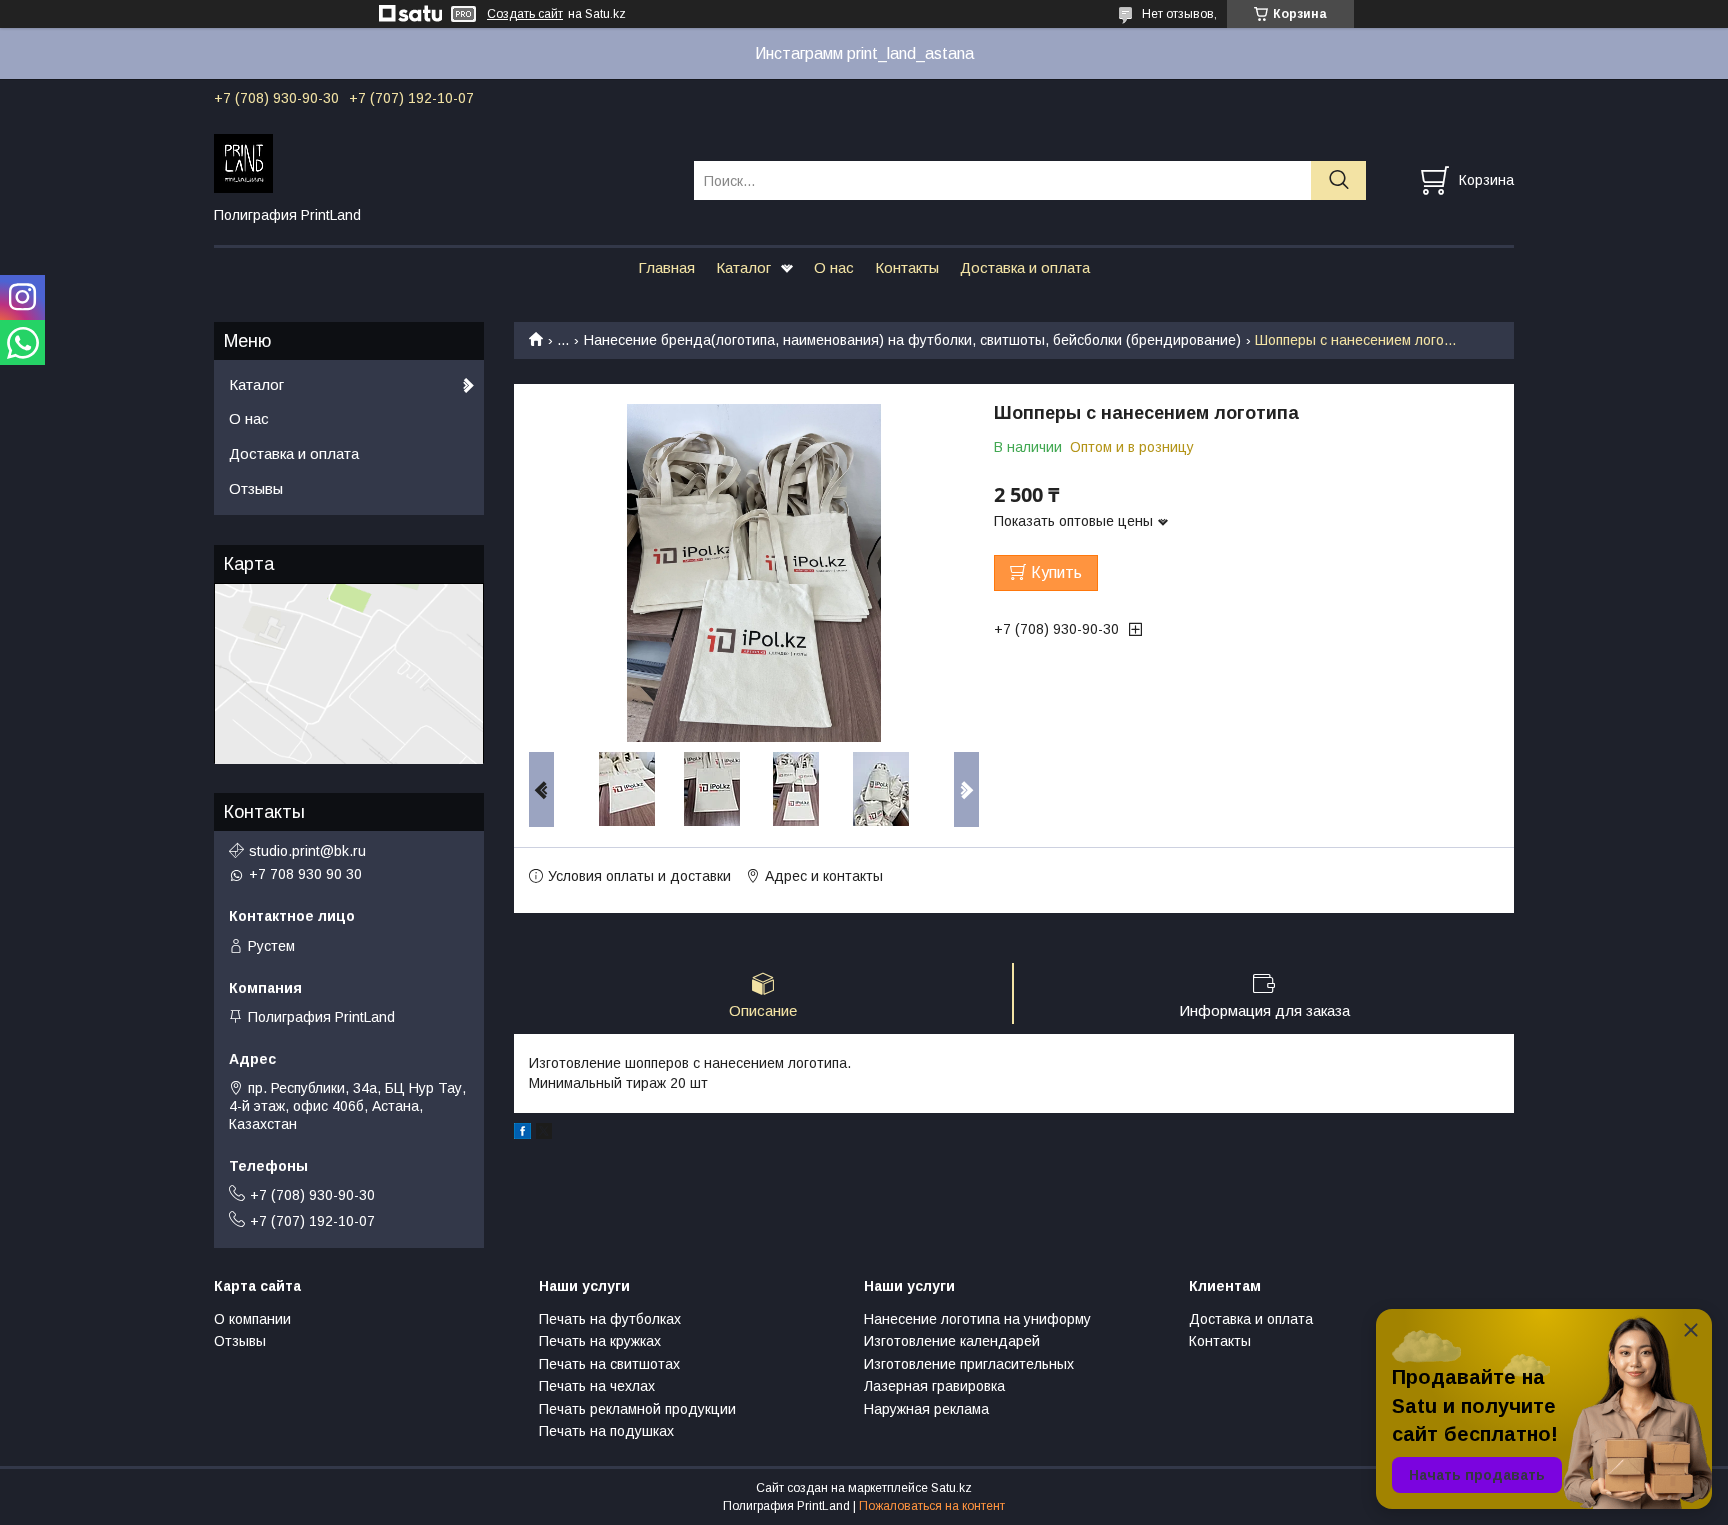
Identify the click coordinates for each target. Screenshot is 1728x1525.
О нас (834, 267)
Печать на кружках (600, 1341)
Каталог (743, 267)
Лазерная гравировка (934, 1386)
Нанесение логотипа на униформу (977, 1319)
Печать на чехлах (597, 1386)
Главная (666, 267)
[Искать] (1338, 180)
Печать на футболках (610, 1319)
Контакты (907, 267)
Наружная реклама (926, 1409)
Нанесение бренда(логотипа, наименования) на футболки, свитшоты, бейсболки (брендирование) (912, 340)
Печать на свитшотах (609, 1364)
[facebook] (522, 1134)
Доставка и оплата (1025, 267)
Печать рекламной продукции (637, 1409)
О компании (252, 1319)
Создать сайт (525, 14)
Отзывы (256, 488)
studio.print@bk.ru (307, 851)
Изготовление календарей (952, 1341)
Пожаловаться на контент (932, 1506)
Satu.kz (951, 1488)
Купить (1056, 572)
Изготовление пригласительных (969, 1364)
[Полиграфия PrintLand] (441, 162)
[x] (544, 1134)
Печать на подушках (606, 1431)
